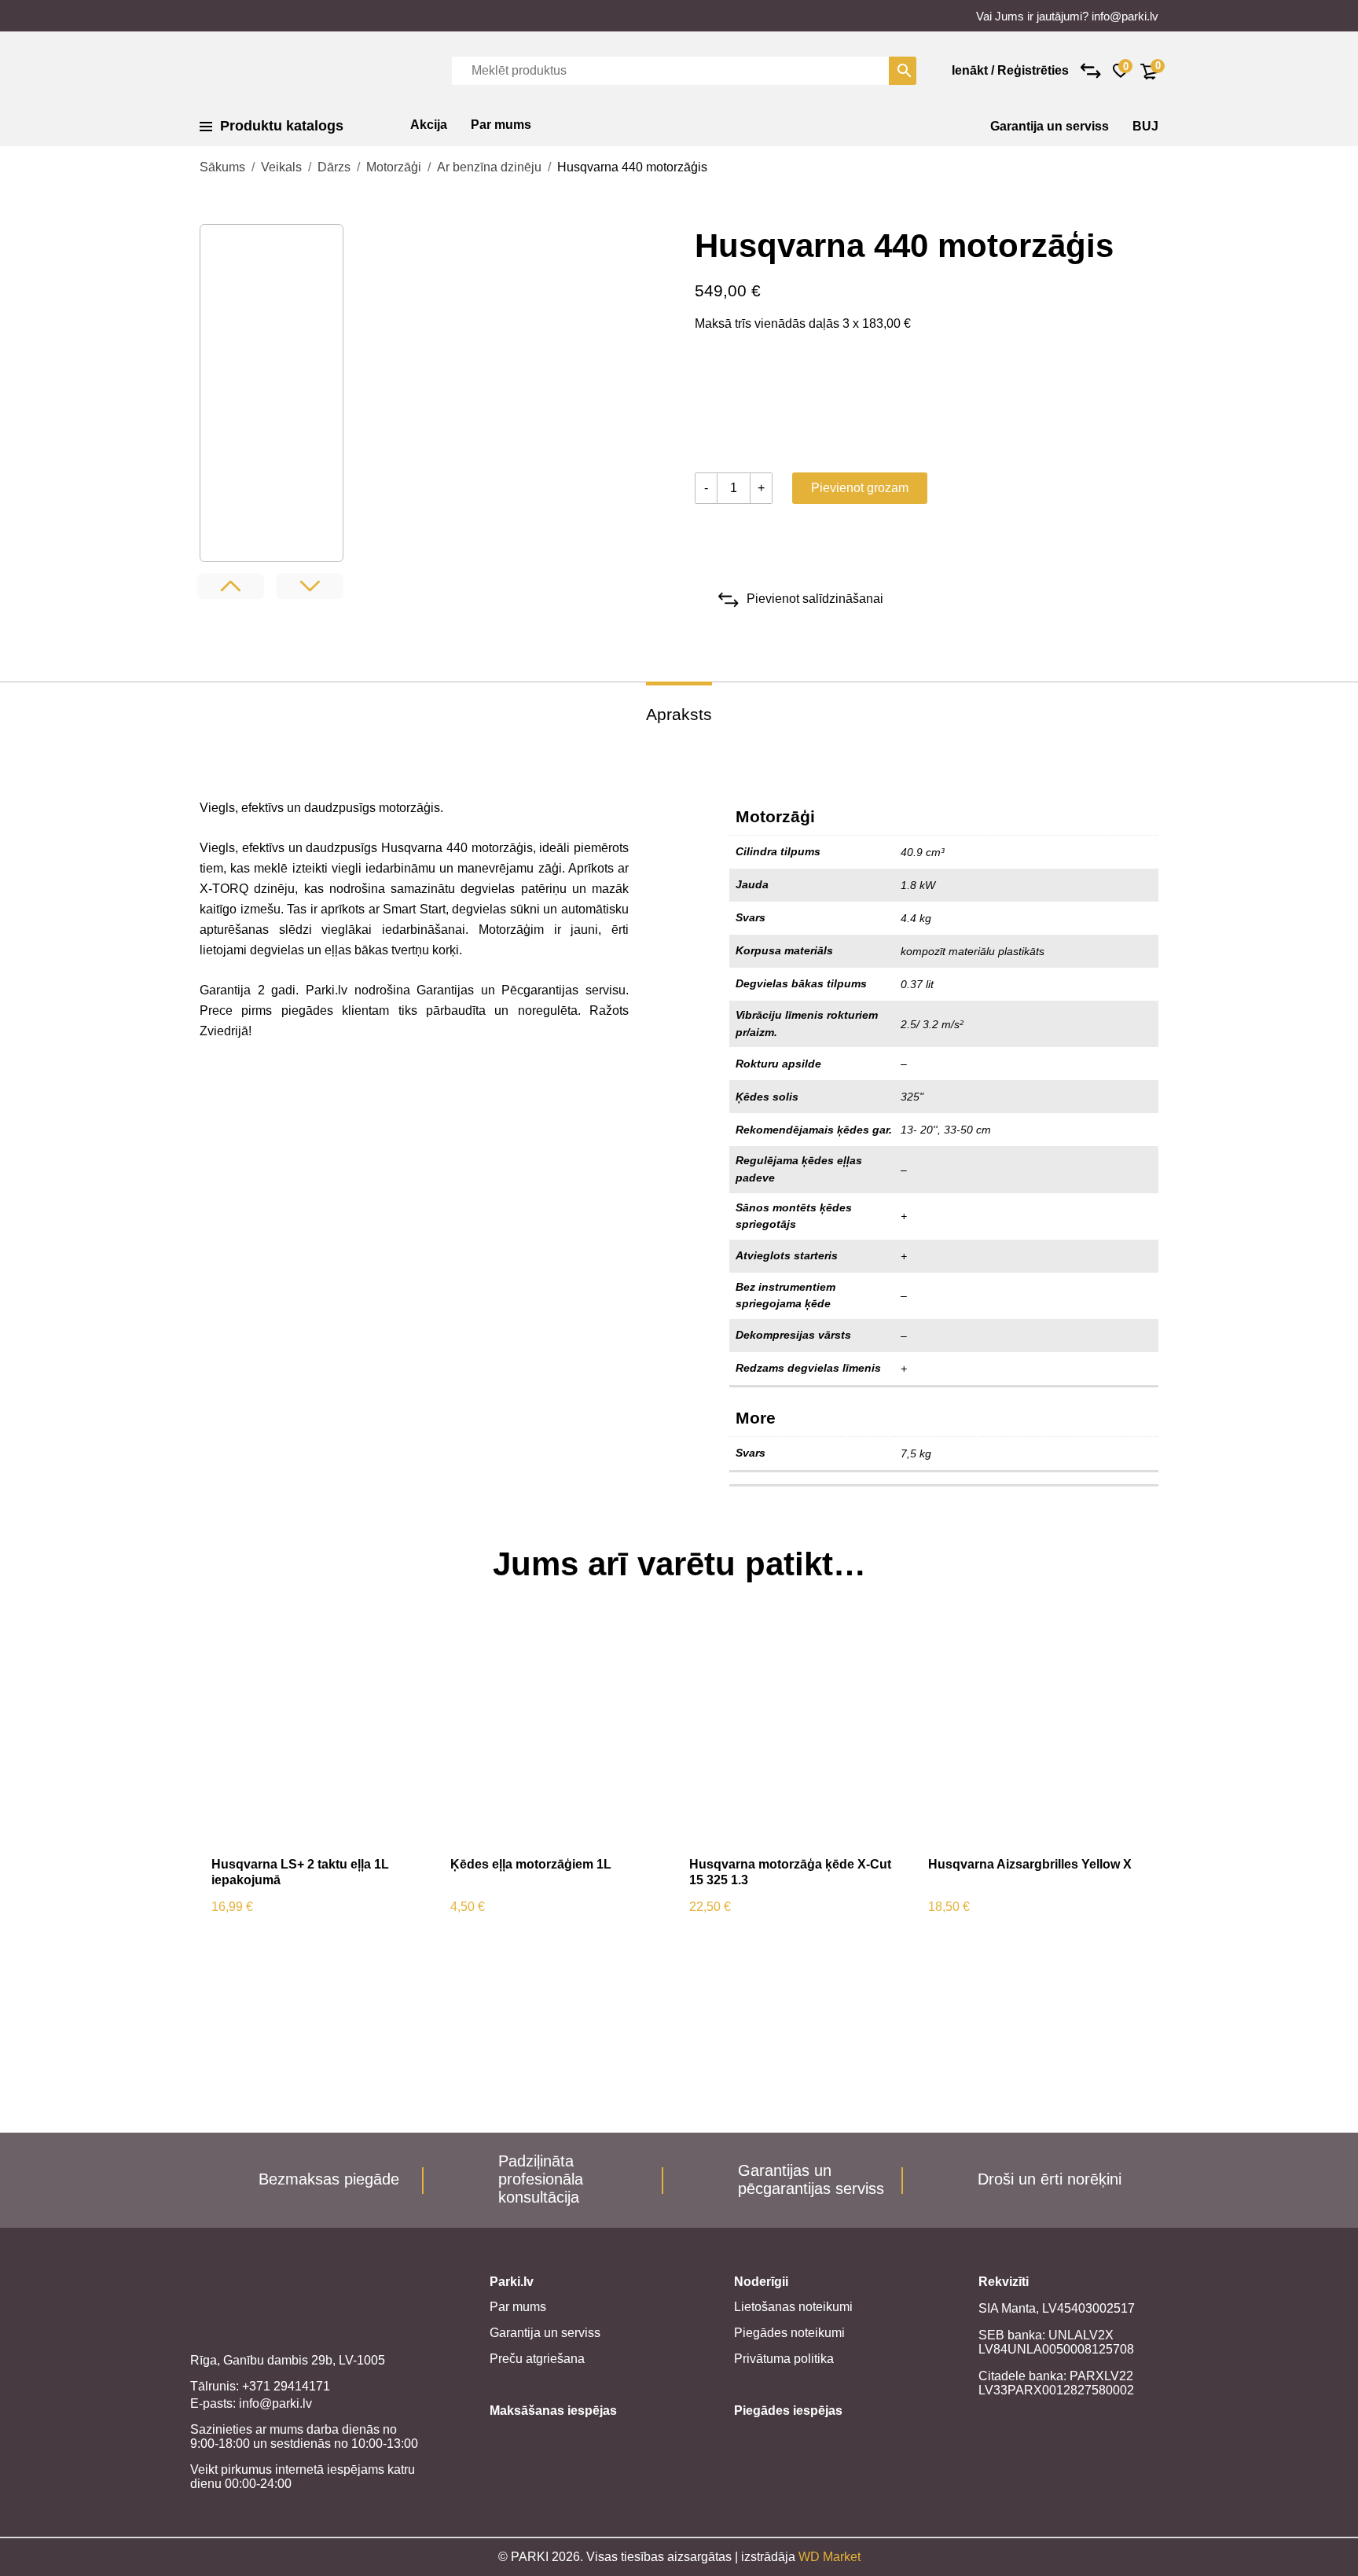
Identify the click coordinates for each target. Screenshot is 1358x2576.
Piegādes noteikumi (789, 2333)
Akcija (429, 125)
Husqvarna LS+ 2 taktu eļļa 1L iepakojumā (300, 1872)
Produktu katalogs (282, 126)
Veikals (281, 167)
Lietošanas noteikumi (793, 2307)
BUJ (1145, 126)
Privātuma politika (784, 2359)
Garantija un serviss (1050, 126)
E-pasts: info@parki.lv (251, 2403)
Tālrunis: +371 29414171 (260, 2386)
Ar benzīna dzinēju (489, 167)
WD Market (829, 2557)
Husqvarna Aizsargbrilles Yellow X (1030, 1864)
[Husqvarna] (754, 406)
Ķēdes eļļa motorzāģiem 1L (531, 1864)
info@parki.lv (1125, 16)
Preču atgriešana (537, 2359)
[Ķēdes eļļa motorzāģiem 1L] (558, 1735)
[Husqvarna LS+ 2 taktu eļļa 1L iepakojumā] (319, 1735)
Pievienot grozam (860, 488)
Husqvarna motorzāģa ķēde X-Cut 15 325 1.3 (790, 1872)
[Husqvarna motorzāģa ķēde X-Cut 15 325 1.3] (797, 1735)
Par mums (501, 125)
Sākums (222, 167)
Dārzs (334, 167)
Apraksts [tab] (679, 714)
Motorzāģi (394, 167)
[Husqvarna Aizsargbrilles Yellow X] (1036, 1735)
